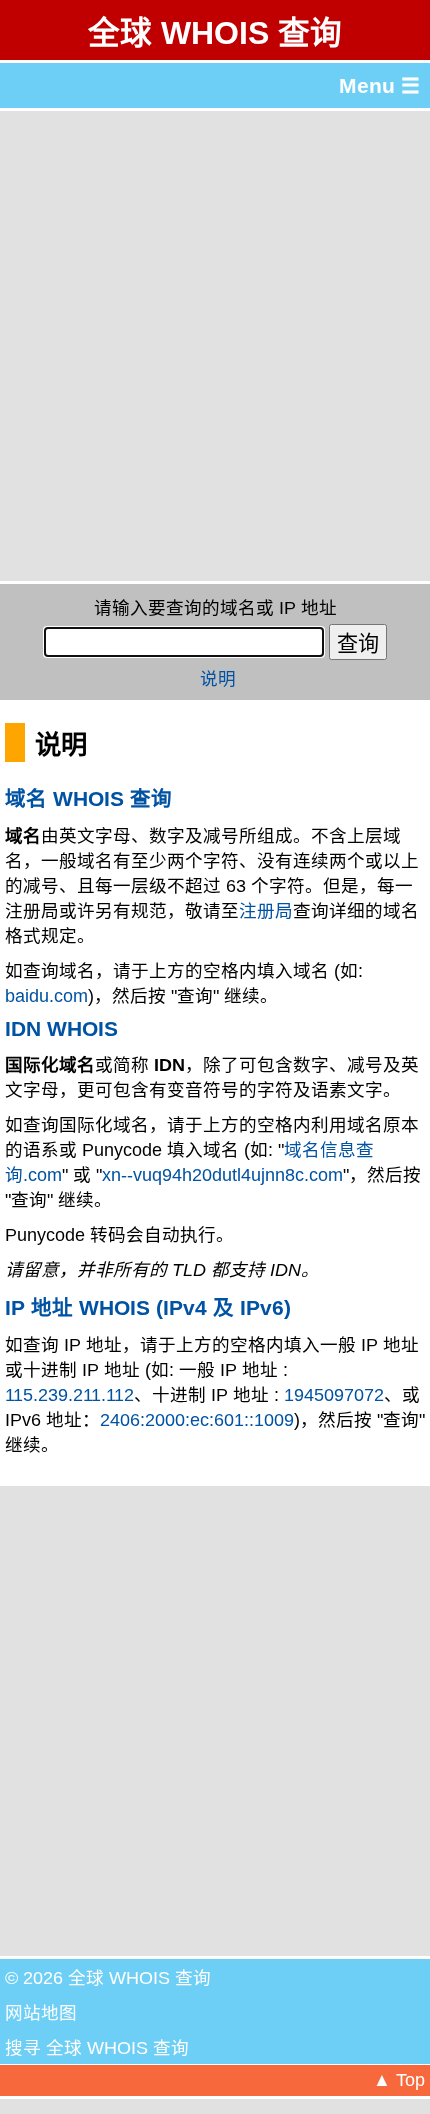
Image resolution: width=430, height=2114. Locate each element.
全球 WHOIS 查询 (215, 33)
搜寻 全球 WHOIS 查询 (97, 2048)
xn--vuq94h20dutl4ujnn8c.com (222, 1175)
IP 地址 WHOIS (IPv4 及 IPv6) (148, 1307)
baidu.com (46, 996)
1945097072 (334, 1395)
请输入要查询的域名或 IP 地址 (215, 608)
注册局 (266, 911)
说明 (218, 679)
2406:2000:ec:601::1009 (197, 1420)
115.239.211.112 (69, 1395)
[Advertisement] (215, 346)
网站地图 (41, 2013)
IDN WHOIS (61, 1028)
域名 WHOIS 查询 (88, 798)
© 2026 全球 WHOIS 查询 (108, 1978)
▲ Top (399, 2080)
